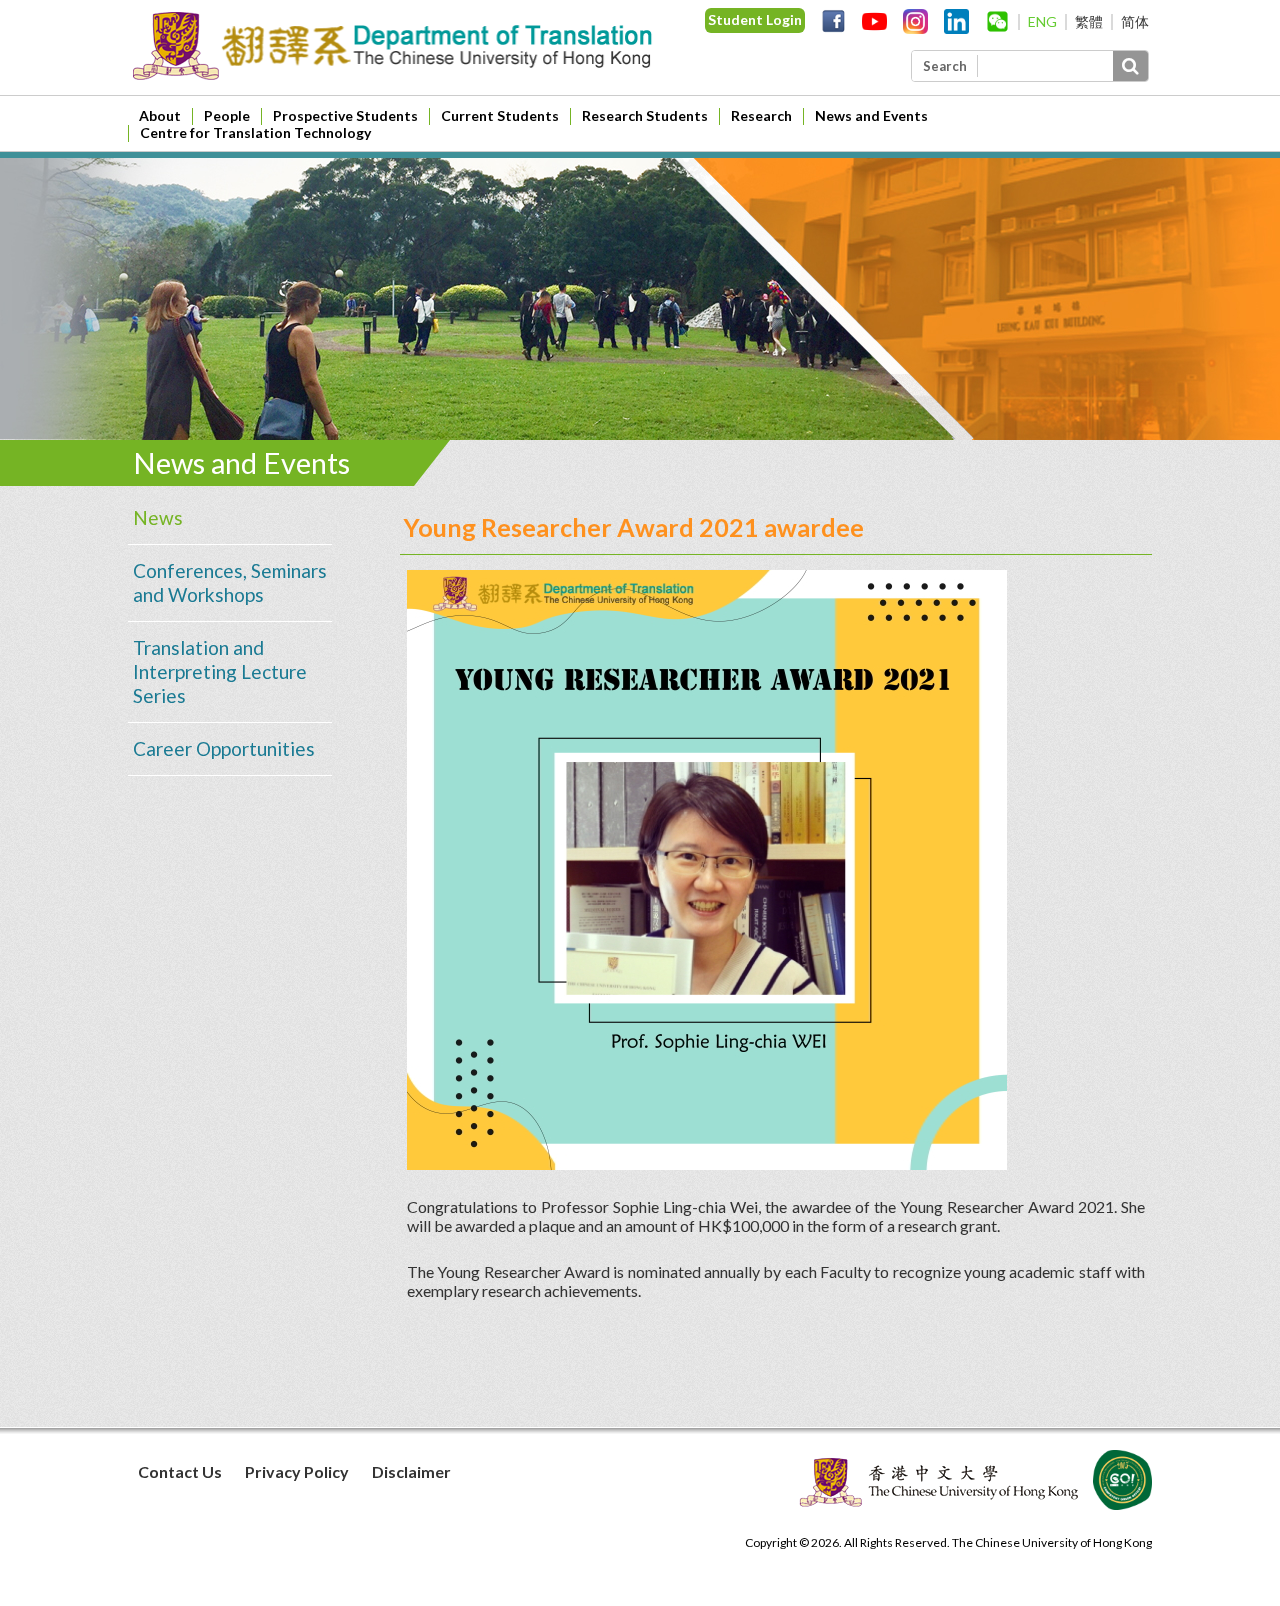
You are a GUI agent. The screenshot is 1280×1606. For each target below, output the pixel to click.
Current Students (500, 115)
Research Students (645, 115)
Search (945, 66)
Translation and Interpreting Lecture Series (220, 671)
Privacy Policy (297, 1471)
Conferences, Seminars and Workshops (230, 582)
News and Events (871, 115)
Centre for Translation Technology (255, 132)
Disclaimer (411, 1471)
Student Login (755, 19)
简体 (1135, 21)
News (158, 517)
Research (761, 115)
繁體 (1089, 21)
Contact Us (180, 1471)
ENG (1042, 21)
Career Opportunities (224, 748)
